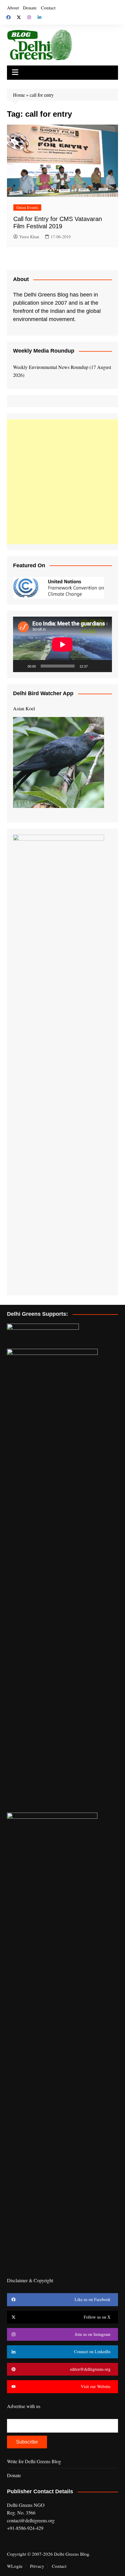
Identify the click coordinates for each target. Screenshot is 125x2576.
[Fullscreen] (104, 666)
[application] (62, 644)
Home (19, 95)
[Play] (21, 666)
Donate (30, 8)
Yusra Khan (29, 237)
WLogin (15, 2566)
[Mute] (94, 666)
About (13, 8)
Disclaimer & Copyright (30, 2280)
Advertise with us (24, 2406)
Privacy (37, 2566)
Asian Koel (24, 708)
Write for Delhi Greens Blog (34, 2461)
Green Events (27, 207)
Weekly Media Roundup (44, 351)
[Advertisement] (62, 482)
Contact (48, 8)
